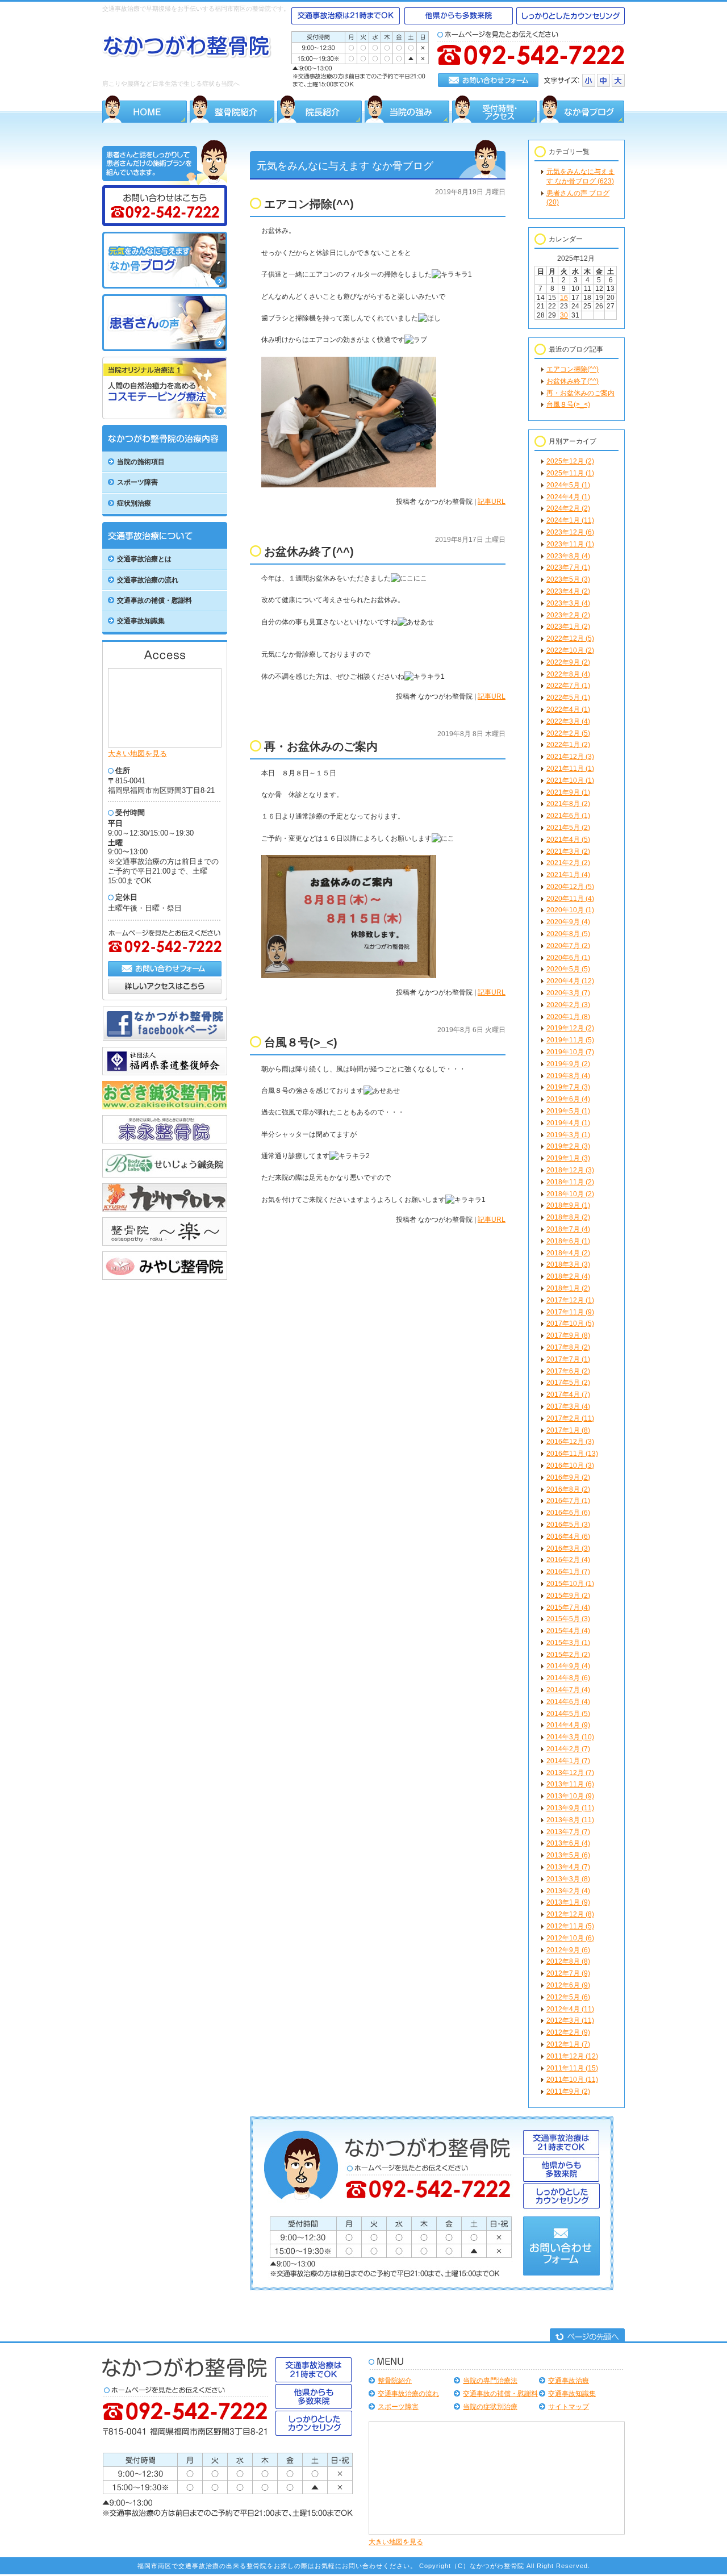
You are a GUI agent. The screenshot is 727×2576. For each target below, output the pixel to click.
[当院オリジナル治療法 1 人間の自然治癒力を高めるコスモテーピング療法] (165, 417)
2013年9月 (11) (570, 1808)
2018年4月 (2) (568, 1253)
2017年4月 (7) (568, 1395)
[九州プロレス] (165, 1209)
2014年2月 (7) (568, 1749)
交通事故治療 (569, 2381)
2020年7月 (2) (568, 946)
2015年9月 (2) (568, 1596)
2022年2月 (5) (568, 733)
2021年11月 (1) (570, 769)
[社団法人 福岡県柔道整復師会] (165, 1073)
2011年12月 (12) (572, 2056)
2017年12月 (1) (570, 1300)
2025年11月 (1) (570, 473)
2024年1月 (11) (570, 520)
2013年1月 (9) (568, 1902)
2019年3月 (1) (568, 1135)
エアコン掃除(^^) (573, 369)
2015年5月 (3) (568, 1619)
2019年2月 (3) (568, 1146)
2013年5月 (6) (568, 1855)
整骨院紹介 (395, 2381)
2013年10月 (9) (570, 1796)
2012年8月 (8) (568, 1961)
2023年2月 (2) (568, 615)
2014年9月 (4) (568, 1666)
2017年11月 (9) (570, 1312)
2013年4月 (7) (568, 1867)
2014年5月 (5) (568, 1714)
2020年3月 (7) (568, 993)
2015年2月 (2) (568, 1655)
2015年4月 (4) (568, 1631)
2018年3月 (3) (568, 1264)
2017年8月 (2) (568, 1347)
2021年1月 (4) (568, 875)
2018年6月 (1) (568, 1241)
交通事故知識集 (572, 2394)
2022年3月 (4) (568, 721)
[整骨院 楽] (165, 1243)
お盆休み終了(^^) (573, 381)
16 (564, 298)
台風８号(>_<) (568, 404)
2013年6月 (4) (568, 1843)
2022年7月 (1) (568, 686)
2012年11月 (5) (570, 1926)
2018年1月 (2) (568, 1288)
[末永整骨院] (165, 1141)
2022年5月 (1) (568, 698)
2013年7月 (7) (568, 1832)
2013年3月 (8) (568, 1879)
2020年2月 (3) (568, 1005)
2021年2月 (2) (568, 863)
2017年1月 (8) (568, 1430)
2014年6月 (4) (568, 1702)
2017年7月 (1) (568, 1359)
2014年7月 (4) (568, 1690)
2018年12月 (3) (570, 1170)
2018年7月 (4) (568, 1229)
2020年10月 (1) (570, 910)
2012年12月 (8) (570, 1914)
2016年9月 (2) (568, 1477)
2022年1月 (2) (568, 745)
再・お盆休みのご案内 (580, 393)
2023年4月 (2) (568, 591)
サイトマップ (569, 2407)
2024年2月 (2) (568, 508)
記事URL (492, 502)
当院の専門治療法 (490, 2381)
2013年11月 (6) (570, 1784)
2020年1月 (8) (568, 1017)
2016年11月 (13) (572, 1454)
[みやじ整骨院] (165, 1277)
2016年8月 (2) (568, 1489)
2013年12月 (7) (570, 1773)
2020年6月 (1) (568, 958)
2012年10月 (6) (570, 1938)
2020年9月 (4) (568, 922)
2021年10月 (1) (570, 780)
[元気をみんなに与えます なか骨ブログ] (165, 286)
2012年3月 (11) (570, 2020)
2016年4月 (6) (568, 1537)
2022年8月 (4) (568, 674)
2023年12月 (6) (570, 532)
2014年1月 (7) (568, 1761)
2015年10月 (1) (570, 1584)
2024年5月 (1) (568, 485)
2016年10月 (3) (570, 1466)
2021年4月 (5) (568, 840)
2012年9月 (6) (568, 1950)
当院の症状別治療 (490, 2407)
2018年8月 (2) (568, 1217)
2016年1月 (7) (568, 1572)
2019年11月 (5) (570, 1040)
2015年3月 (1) (568, 1643)
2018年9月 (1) (568, 1205)
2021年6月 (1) (568, 816)
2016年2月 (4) (568, 1560)
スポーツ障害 (398, 2407)
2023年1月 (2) (568, 627)
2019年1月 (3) (568, 1158)
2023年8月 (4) (568, 556)
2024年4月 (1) (568, 497)
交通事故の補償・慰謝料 (500, 2394)
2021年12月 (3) (570, 757)
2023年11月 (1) (570, 544)
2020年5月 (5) (568, 969)
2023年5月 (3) (568, 579)
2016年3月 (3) (568, 1548)
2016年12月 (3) (570, 1442)
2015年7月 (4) (568, 1608)
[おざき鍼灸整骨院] (165, 1107)
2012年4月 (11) (570, 2009)
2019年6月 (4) (568, 1099)
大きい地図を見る (137, 753)
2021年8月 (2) (568, 804)
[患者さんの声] (165, 349)
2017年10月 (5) (570, 1324)
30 (564, 315)
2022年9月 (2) (568, 662)
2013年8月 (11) (570, 1820)
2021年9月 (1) (568, 792)
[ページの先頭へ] (587, 2336)
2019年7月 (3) (568, 1087)
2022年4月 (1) (568, 709)
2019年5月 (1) (568, 1111)
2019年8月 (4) (568, 1076)
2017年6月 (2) (568, 1371)
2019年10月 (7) (570, 1052)
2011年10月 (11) (572, 2080)
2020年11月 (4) (570, 899)
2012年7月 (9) (568, 1973)
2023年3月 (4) (568, 603)
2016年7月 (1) (568, 1501)
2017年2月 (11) (570, 1418)
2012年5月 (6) (568, 1997)
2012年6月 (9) (568, 1985)
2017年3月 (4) (568, 1406)
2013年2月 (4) (568, 1891)
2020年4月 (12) (570, 981)
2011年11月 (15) (572, 2068)
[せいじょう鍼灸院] (165, 1175)
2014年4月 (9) (568, 1725)
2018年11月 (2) (570, 1182)
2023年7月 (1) (568, 567)
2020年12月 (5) (570, 887)
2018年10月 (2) (570, 1194)
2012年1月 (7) (568, 2044)
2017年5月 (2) (568, 1383)
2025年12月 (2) (570, 461)
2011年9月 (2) (568, 2091)
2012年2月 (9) (568, 2032)
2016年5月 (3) (568, 1525)
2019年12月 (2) (570, 1028)
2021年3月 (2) (568, 851)
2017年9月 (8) (568, 1335)
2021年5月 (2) (568, 828)
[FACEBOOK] (165, 1039)
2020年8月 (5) (568, 934)
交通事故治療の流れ (408, 2394)
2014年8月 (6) (568, 1678)
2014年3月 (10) (570, 1737)
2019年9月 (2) (568, 1064)
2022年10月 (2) (570, 650)
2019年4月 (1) (568, 1123)
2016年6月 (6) (568, 1513)
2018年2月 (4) (568, 1276)
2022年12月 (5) (570, 638)
